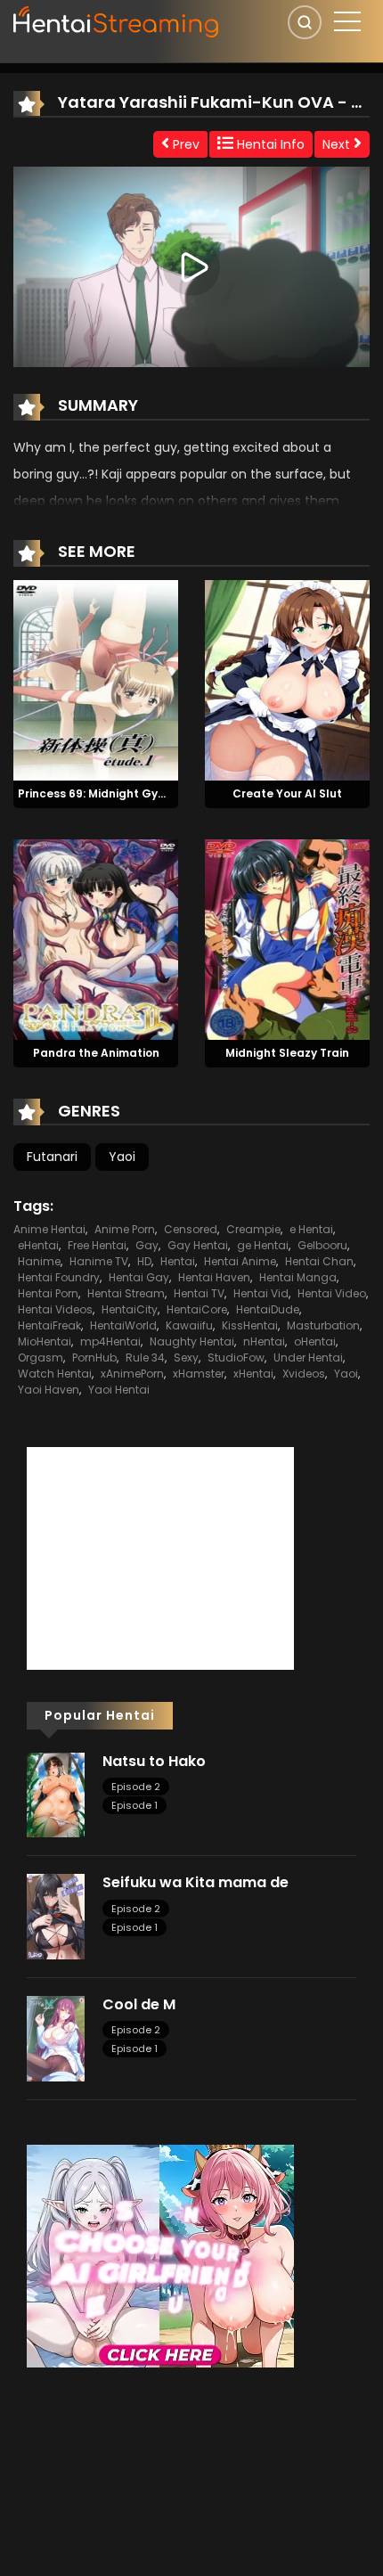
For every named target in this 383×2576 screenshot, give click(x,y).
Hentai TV (199, 1293)
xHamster (199, 1374)
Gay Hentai (198, 1245)
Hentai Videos (55, 1309)
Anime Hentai (49, 1229)
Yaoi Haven (49, 1390)
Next (338, 144)
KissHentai (250, 1325)
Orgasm (41, 1358)
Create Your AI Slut (287, 793)
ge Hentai (263, 1245)
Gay (147, 1245)
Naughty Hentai (192, 1341)
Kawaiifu (189, 1325)
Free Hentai (97, 1245)
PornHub (94, 1358)
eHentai (38, 1245)
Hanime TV (99, 1261)
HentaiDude (268, 1309)
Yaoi (122, 1157)
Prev (184, 144)
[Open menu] (347, 21)
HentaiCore (197, 1309)
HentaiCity (130, 1309)
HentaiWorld (123, 1325)
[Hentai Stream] (117, 20)
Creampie (253, 1229)
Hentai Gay (139, 1277)
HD (144, 1261)
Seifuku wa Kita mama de (196, 1882)
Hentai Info (269, 144)
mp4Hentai (110, 1341)
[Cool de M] (56, 2038)
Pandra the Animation (96, 1053)
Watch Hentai (55, 1374)
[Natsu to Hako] (56, 1794)
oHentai (315, 1341)
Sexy (186, 1358)
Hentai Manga (298, 1277)
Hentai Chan (319, 1261)
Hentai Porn (48, 1293)
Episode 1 (134, 1805)
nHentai (264, 1341)
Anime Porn (125, 1229)
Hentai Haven (214, 1277)
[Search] (305, 22)
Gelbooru (322, 1245)
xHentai (253, 1374)
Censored (191, 1229)
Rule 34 (145, 1358)
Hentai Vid (261, 1293)
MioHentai (45, 1341)
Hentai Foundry (59, 1277)
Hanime (39, 1261)
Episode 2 (136, 1787)
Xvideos (304, 1374)
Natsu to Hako (154, 1761)
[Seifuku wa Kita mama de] (56, 1916)
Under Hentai (308, 1358)
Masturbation (323, 1325)
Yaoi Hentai (119, 1390)
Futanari (52, 1157)
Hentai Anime (240, 1261)
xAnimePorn (132, 1374)
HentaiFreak (49, 1325)
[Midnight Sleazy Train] (287, 938)
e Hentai (311, 1229)
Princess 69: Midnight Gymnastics (114, 793)
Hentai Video (332, 1293)
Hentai (178, 1261)
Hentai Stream (126, 1293)
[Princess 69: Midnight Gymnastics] (96, 680)
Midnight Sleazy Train (287, 1053)
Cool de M (139, 2004)
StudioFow (236, 1358)
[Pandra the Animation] (96, 938)
